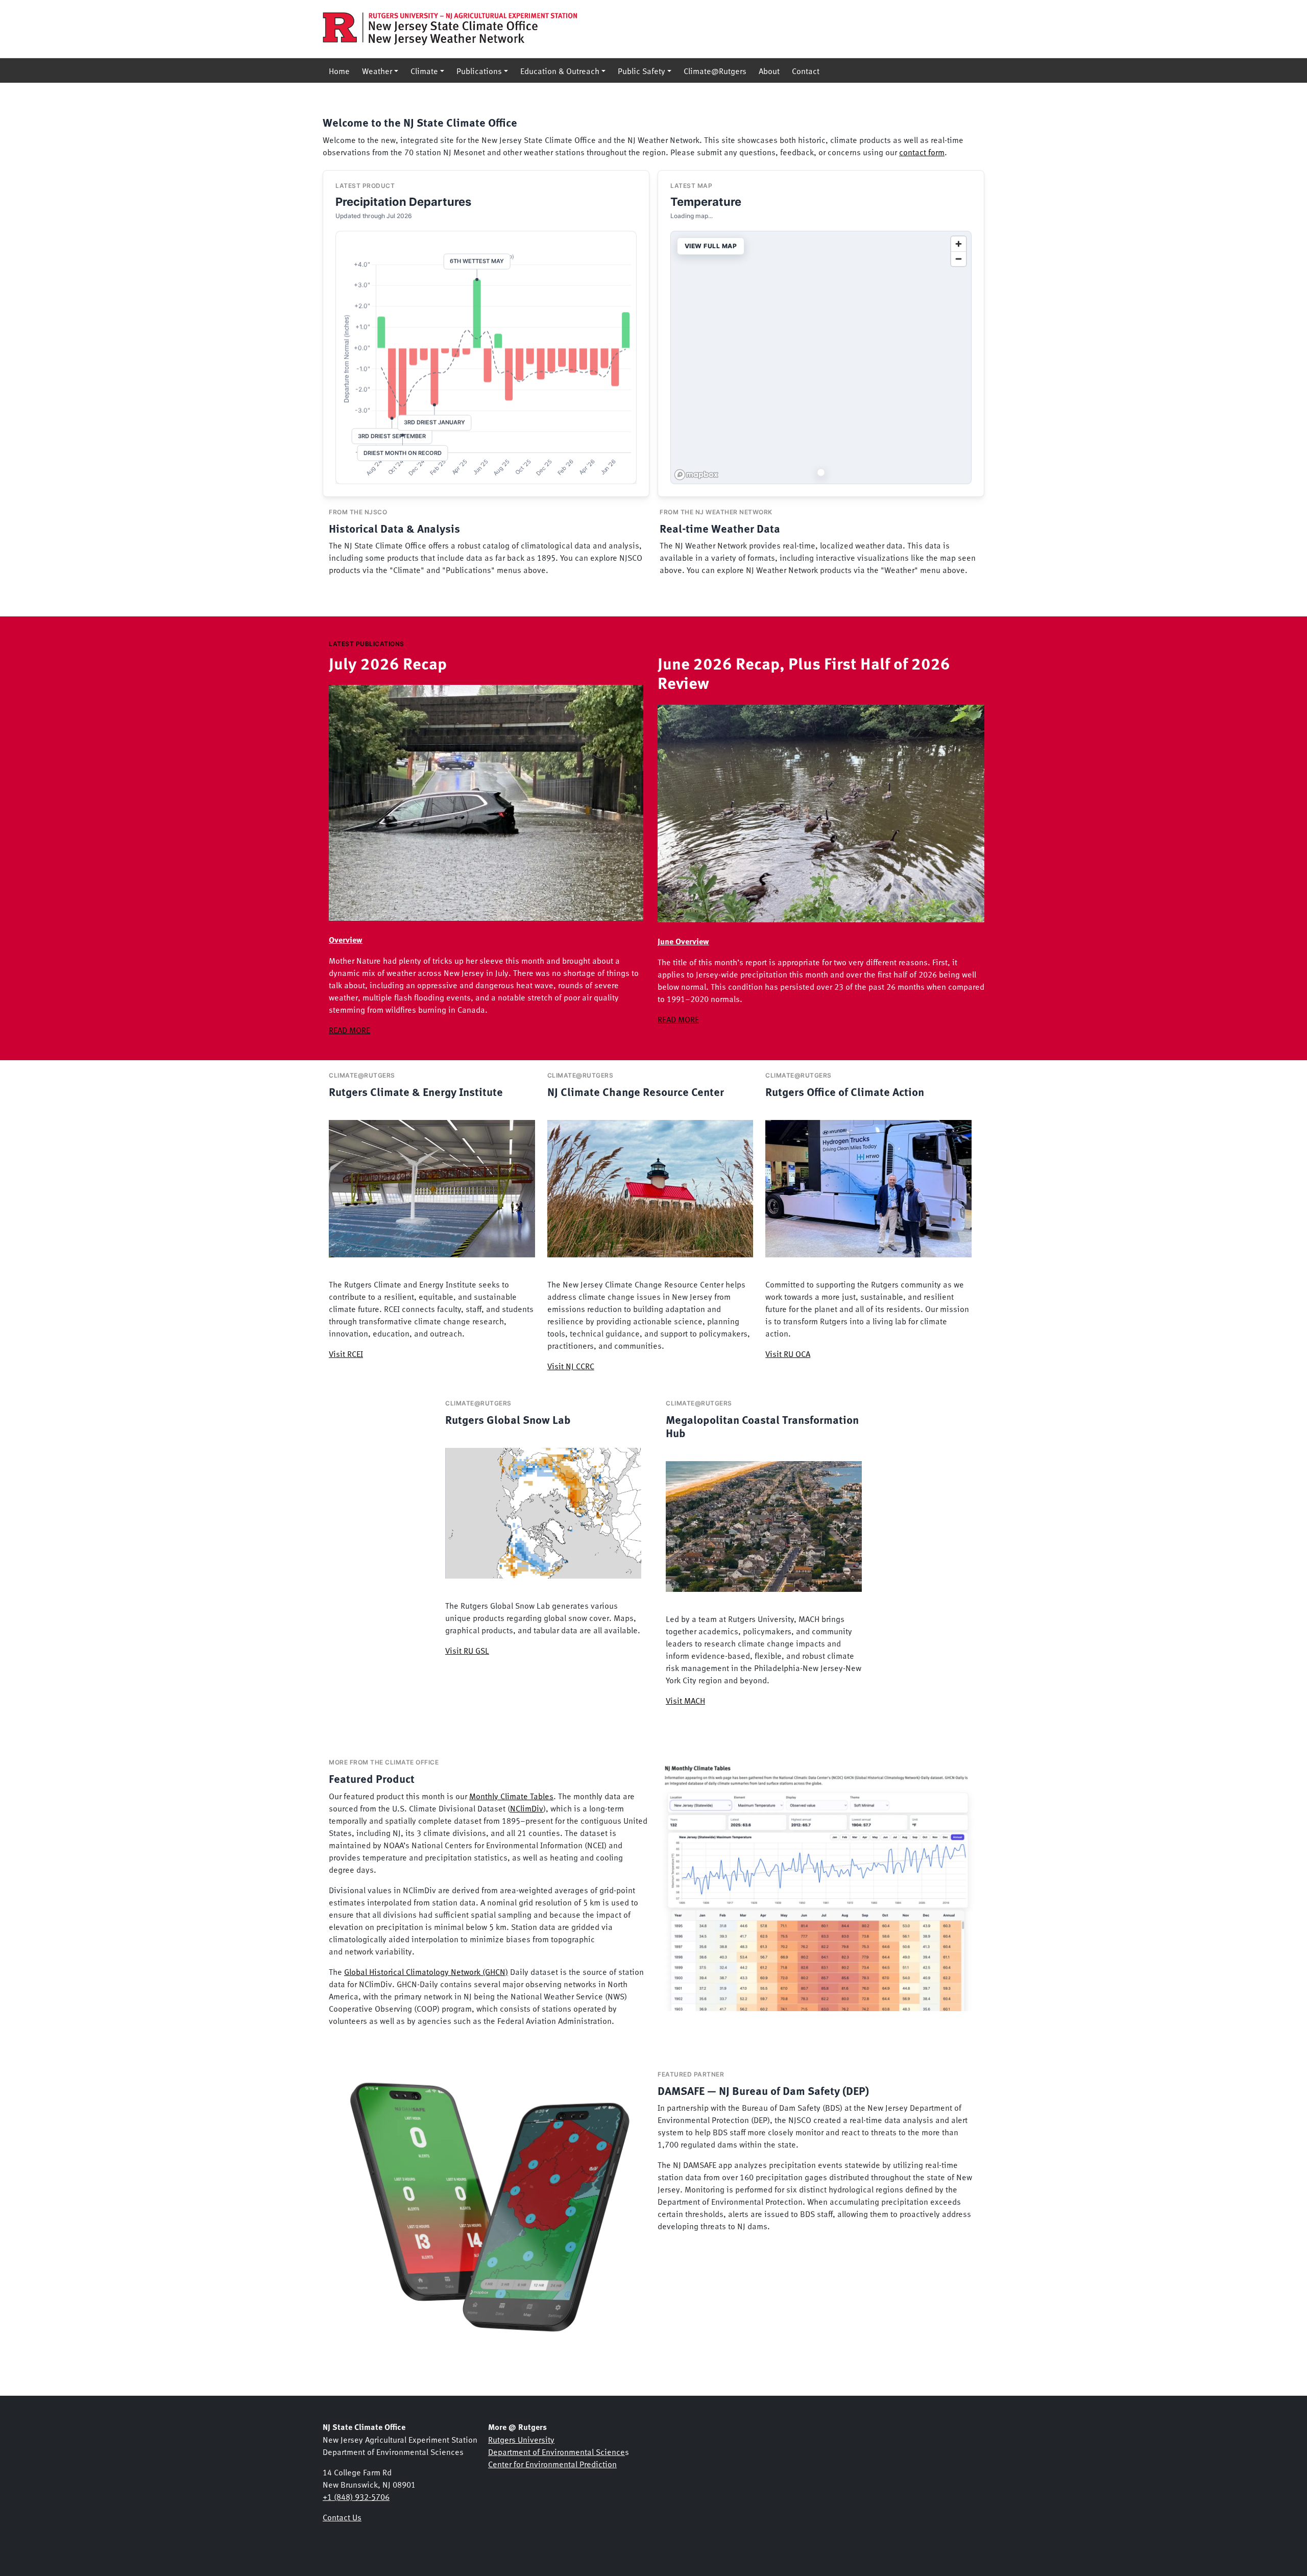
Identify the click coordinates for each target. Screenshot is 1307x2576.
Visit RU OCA (788, 1353)
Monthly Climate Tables (511, 1796)
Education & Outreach (560, 70)
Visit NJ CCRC (571, 1366)
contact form (922, 152)
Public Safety (642, 70)
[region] (821, 357)
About (769, 70)
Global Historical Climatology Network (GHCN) (426, 1971)
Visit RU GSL (467, 1650)
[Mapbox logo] (696, 475)
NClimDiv (527, 1808)
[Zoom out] (959, 259)
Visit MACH (685, 1700)
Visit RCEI (346, 1353)
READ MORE (349, 1030)
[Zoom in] (959, 244)
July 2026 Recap (388, 663)
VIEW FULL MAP (711, 246)
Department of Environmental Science (556, 2451)
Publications (479, 70)
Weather (377, 70)
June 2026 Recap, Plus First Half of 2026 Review (804, 673)
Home (339, 70)
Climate (424, 70)
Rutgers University (521, 2439)
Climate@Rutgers (715, 70)
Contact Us (342, 2517)
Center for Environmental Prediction (552, 2464)
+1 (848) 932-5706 (356, 2496)
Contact (806, 70)
